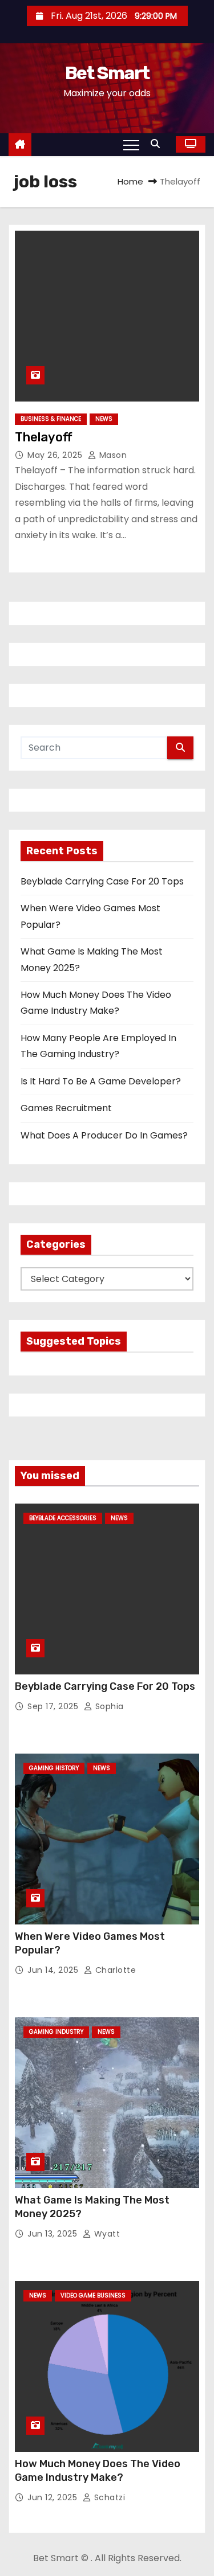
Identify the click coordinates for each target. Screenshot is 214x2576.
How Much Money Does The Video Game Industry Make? (98, 2471)
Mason (112, 455)
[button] (158, 144)
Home (130, 181)
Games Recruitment (66, 1108)
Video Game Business (93, 2296)
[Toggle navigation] (131, 145)
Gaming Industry (56, 2032)
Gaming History (54, 1768)
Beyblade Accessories (63, 1518)
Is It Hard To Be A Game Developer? (101, 1081)
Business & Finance (51, 419)
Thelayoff (43, 437)
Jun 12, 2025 (54, 2497)
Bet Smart (107, 73)
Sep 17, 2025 (54, 1706)
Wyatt (106, 2234)
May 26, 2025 (56, 455)
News (104, 419)
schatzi (108, 2497)
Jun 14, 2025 (54, 1970)
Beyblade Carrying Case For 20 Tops (102, 881)
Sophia (108, 1706)
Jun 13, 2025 (54, 2234)
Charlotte (114, 1970)
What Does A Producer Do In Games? (104, 1135)
